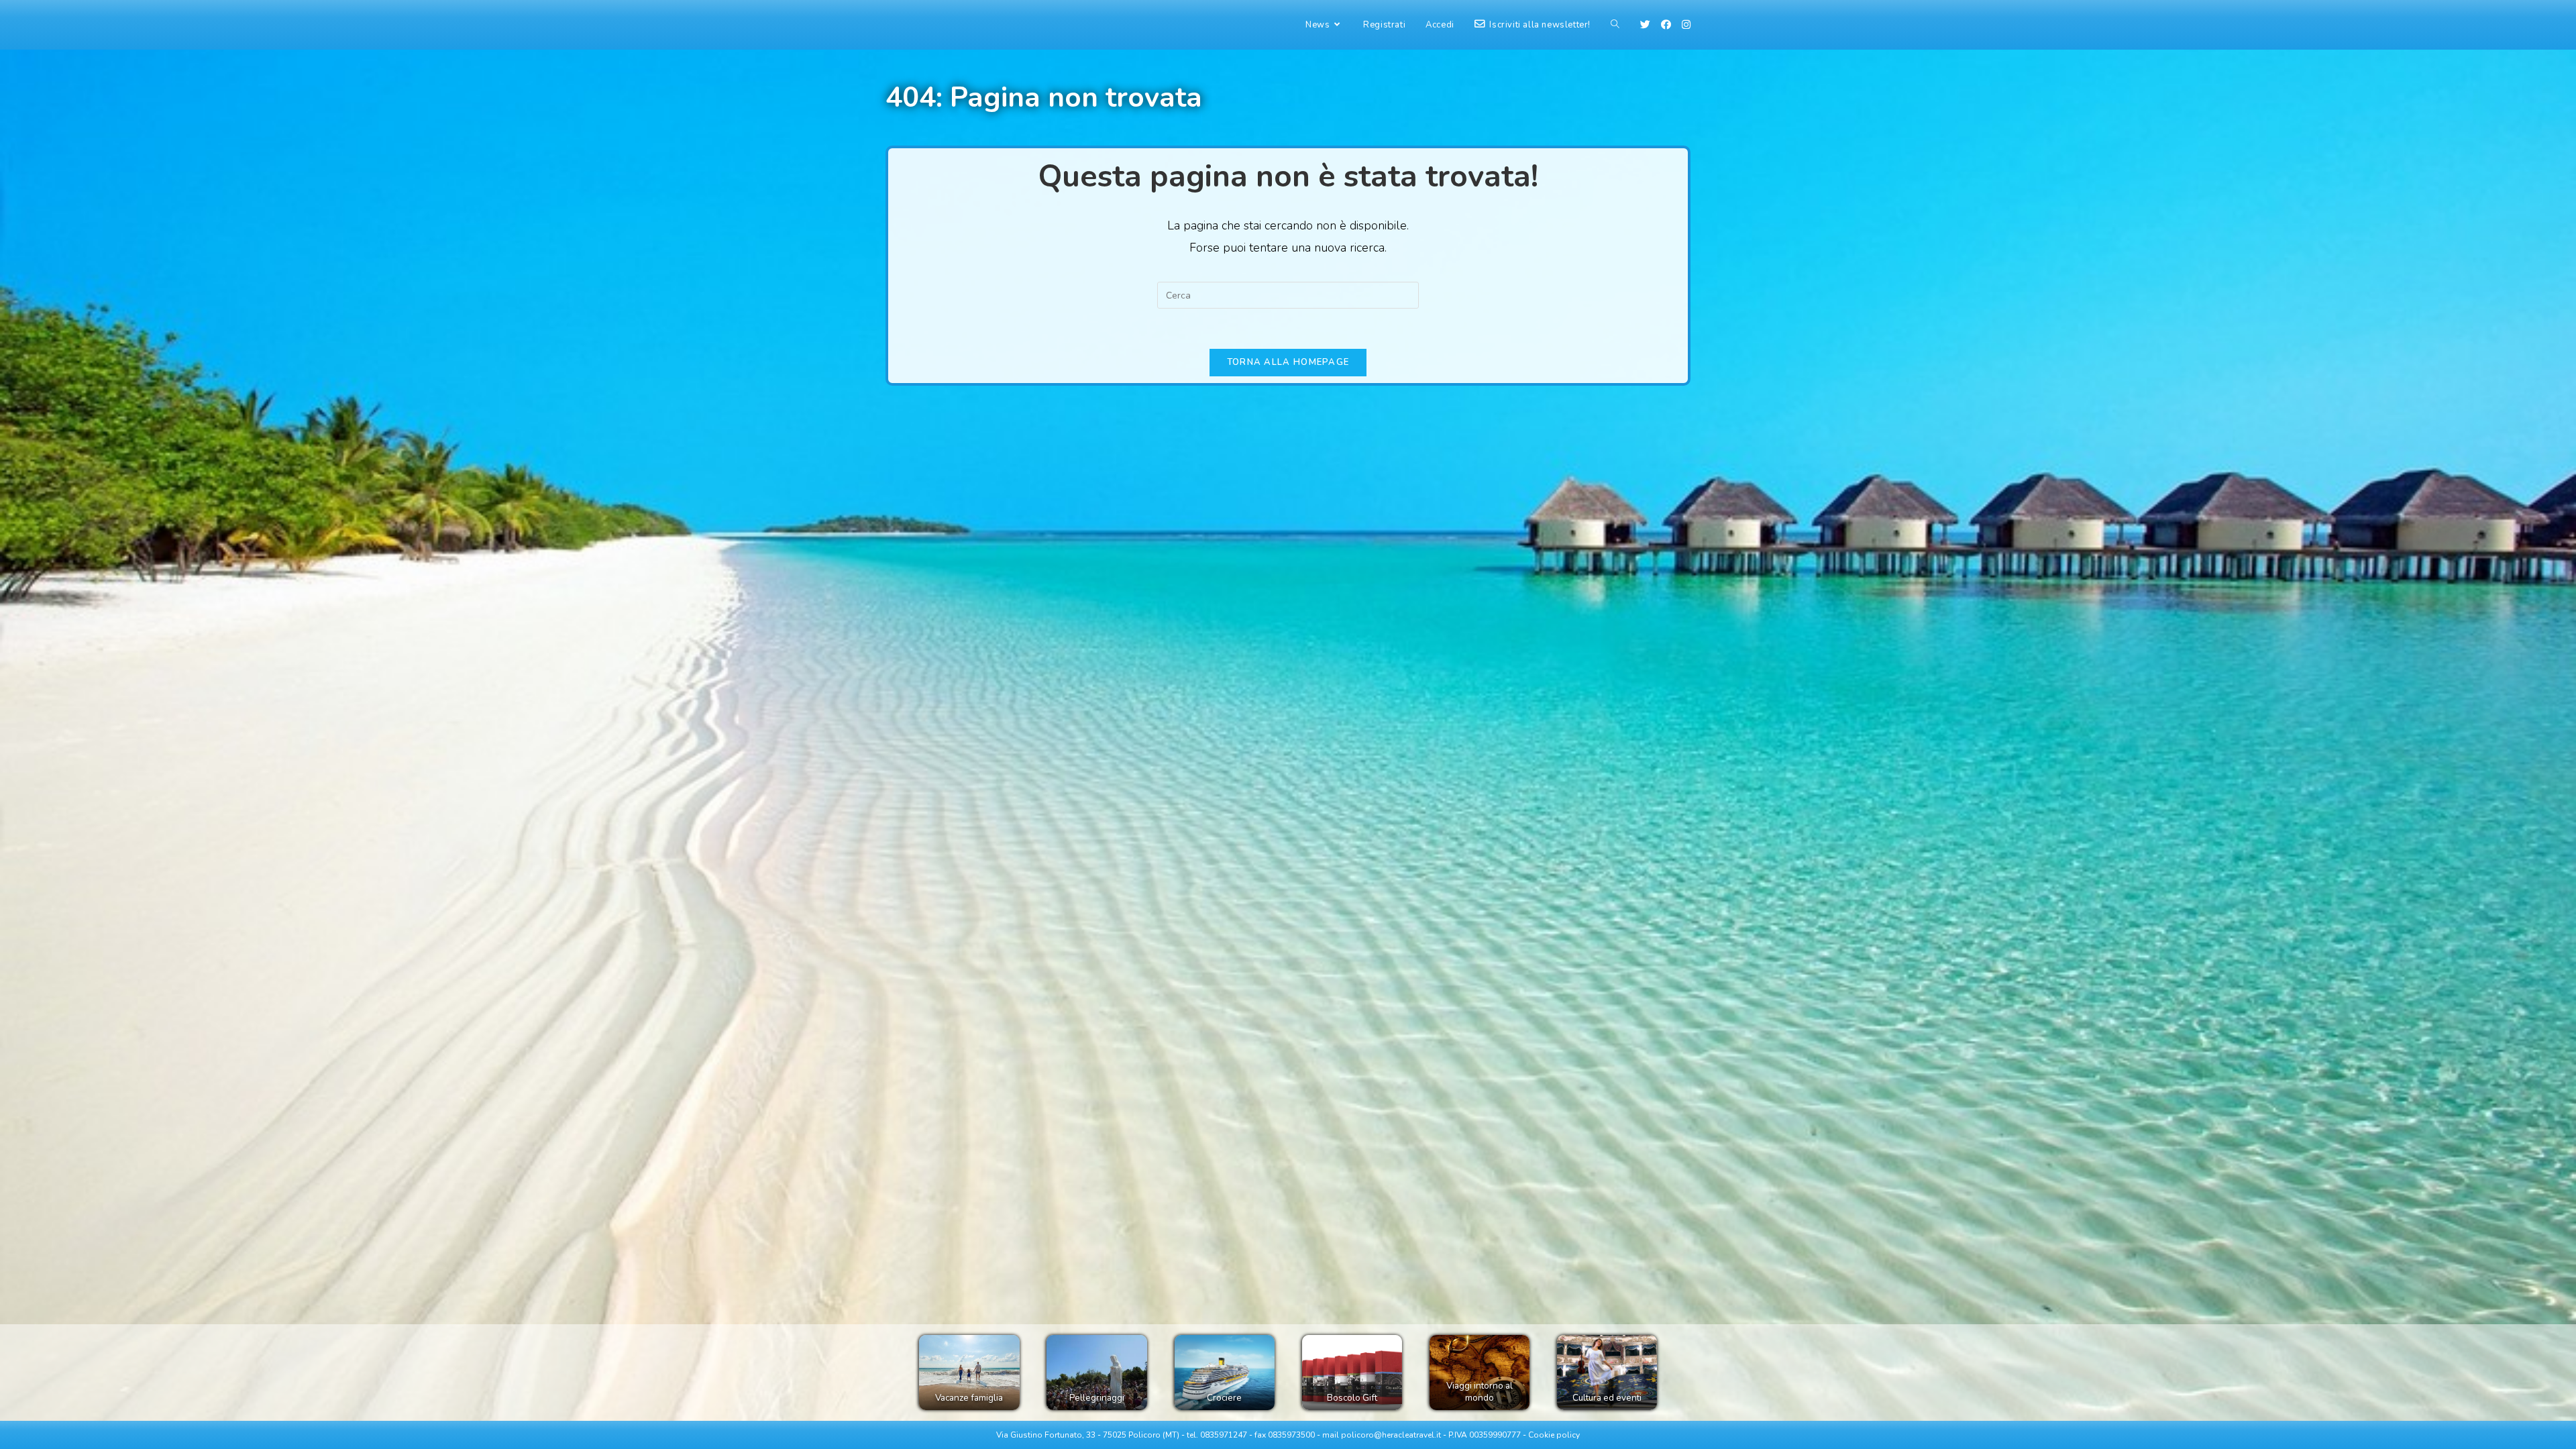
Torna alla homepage (1288, 362)
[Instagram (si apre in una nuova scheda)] (1686, 25)
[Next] (1633, 1373)
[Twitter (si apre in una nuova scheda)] (1645, 25)
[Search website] (1615, 25)
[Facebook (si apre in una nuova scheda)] (1666, 25)
